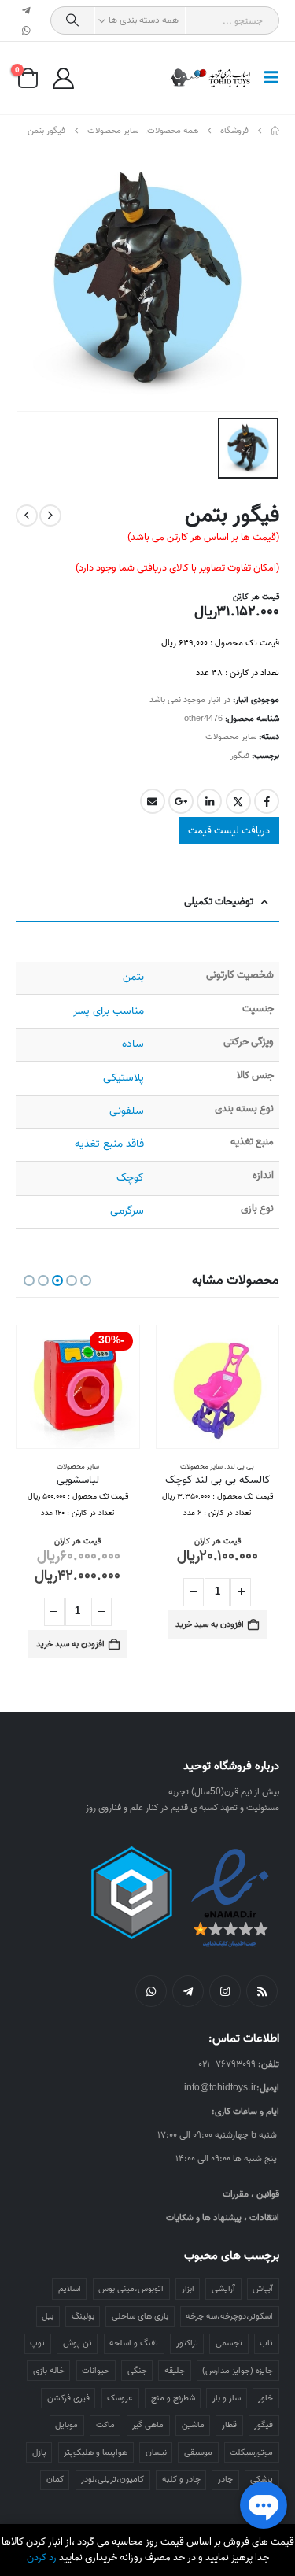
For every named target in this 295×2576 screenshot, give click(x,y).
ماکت (105, 2425)
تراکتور (187, 2343)
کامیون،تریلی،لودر (112, 2479)
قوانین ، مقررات (251, 2194)
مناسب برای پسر (109, 1011)
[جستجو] (73, 20)
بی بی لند (240, 1467)
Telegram (188, 1991)
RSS (262, 1991)
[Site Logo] (210, 78)
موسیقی (198, 2452)
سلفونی (127, 1111)
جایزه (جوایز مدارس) (238, 2371)
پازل (39, 2452)
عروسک (120, 2398)
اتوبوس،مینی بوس (131, 2289)
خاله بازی (49, 2371)
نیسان (156, 2452)
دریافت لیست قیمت (229, 831)
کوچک (130, 1178)
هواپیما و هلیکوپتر (96, 2452)
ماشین (193, 2425)
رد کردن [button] (42, 2558)
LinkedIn (209, 801)
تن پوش (77, 2343)
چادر (225, 2479)
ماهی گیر (148, 2425)
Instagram (225, 1991)
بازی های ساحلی (140, 2316)
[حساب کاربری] (63, 78)
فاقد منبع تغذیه (109, 1144)
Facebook (267, 801)
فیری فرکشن (68, 2398)
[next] (27, 516)
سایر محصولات (231, 737)
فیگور (240, 756)
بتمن (133, 977)
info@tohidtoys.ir (220, 2088)
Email (153, 801)
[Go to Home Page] (275, 131)
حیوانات (96, 2371)
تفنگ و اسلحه (134, 2343)
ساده (133, 1044)
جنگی (137, 2371)
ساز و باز (227, 2398)
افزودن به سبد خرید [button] (210, 1624)
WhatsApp (151, 1991)
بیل (48, 2316)
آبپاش (263, 2289)
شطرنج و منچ (173, 2398)
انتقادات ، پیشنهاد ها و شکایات (223, 2218)
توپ (37, 2343)
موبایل (66, 2425)
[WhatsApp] (27, 31)
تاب (266, 2343)
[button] (267, 78)
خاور (265, 2398)
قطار (229, 2425)
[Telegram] (27, 10)
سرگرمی (127, 1211)
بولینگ (83, 2316)
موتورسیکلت (251, 2452)
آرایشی (223, 2289)
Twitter (238, 801)
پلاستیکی (124, 1078)
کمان (55, 2479)
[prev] (50, 516)
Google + (181, 801)
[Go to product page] (218, 1387)
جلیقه (175, 2371)
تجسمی (229, 2343)
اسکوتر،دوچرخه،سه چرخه (229, 2316)
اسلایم (70, 2289)
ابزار (188, 2289)
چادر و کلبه (181, 2479)
